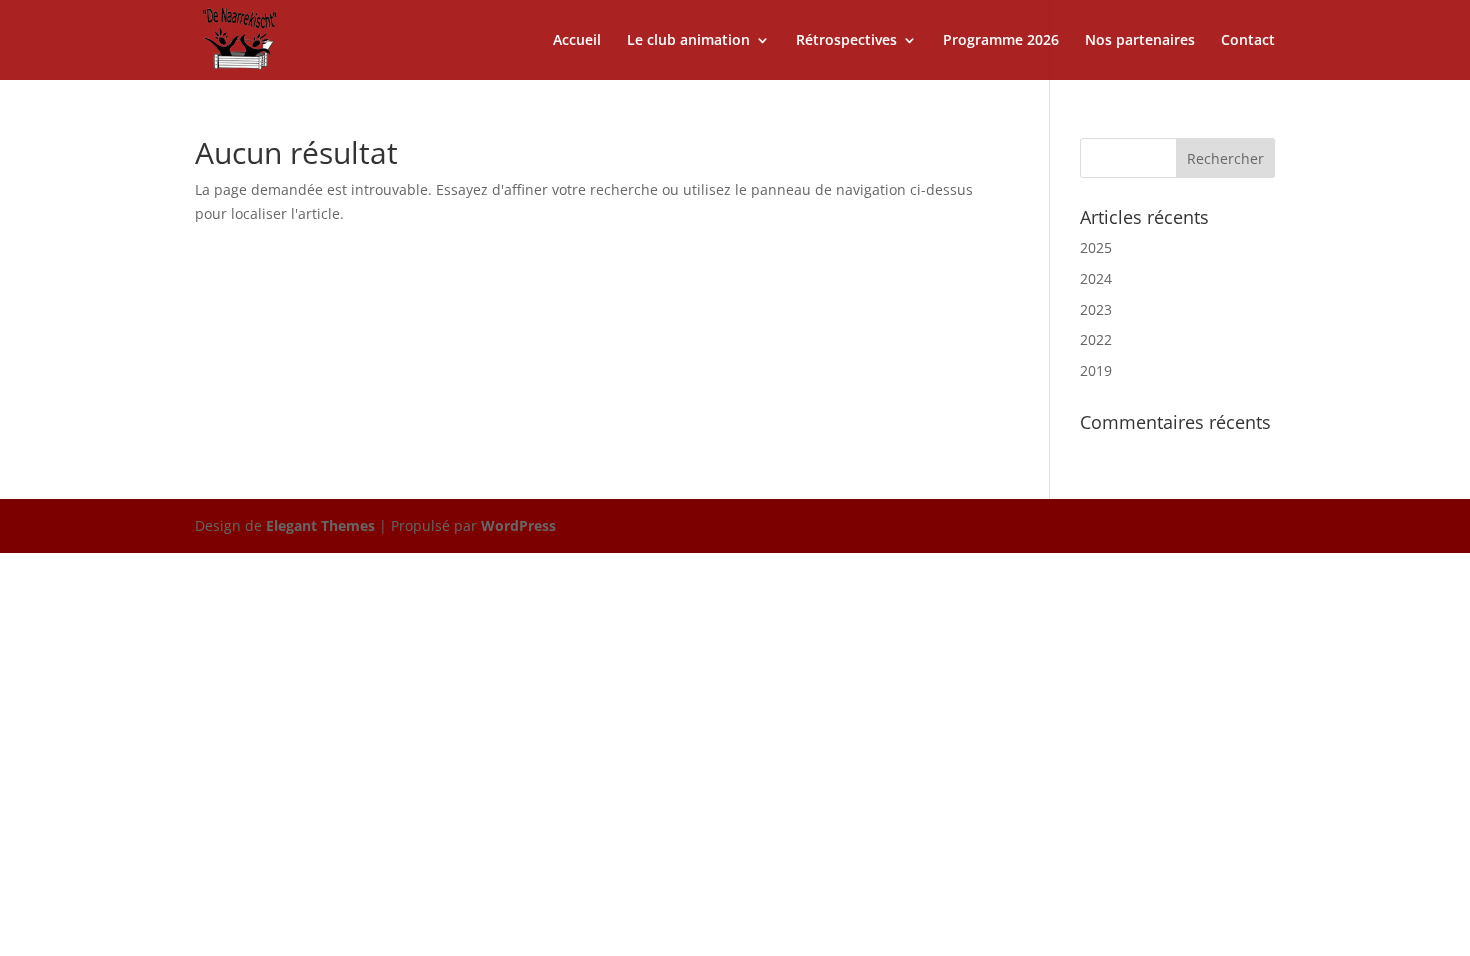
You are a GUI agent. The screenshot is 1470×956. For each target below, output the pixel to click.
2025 (1096, 247)
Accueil (577, 41)
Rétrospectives (846, 41)
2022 (1096, 339)
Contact (1248, 41)
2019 (1096, 370)
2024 (1096, 278)
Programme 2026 (1001, 41)
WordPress (518, 525)
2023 (1096, 309)
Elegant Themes (320, 525)
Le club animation (688, 41)
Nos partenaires (1140, 41)
